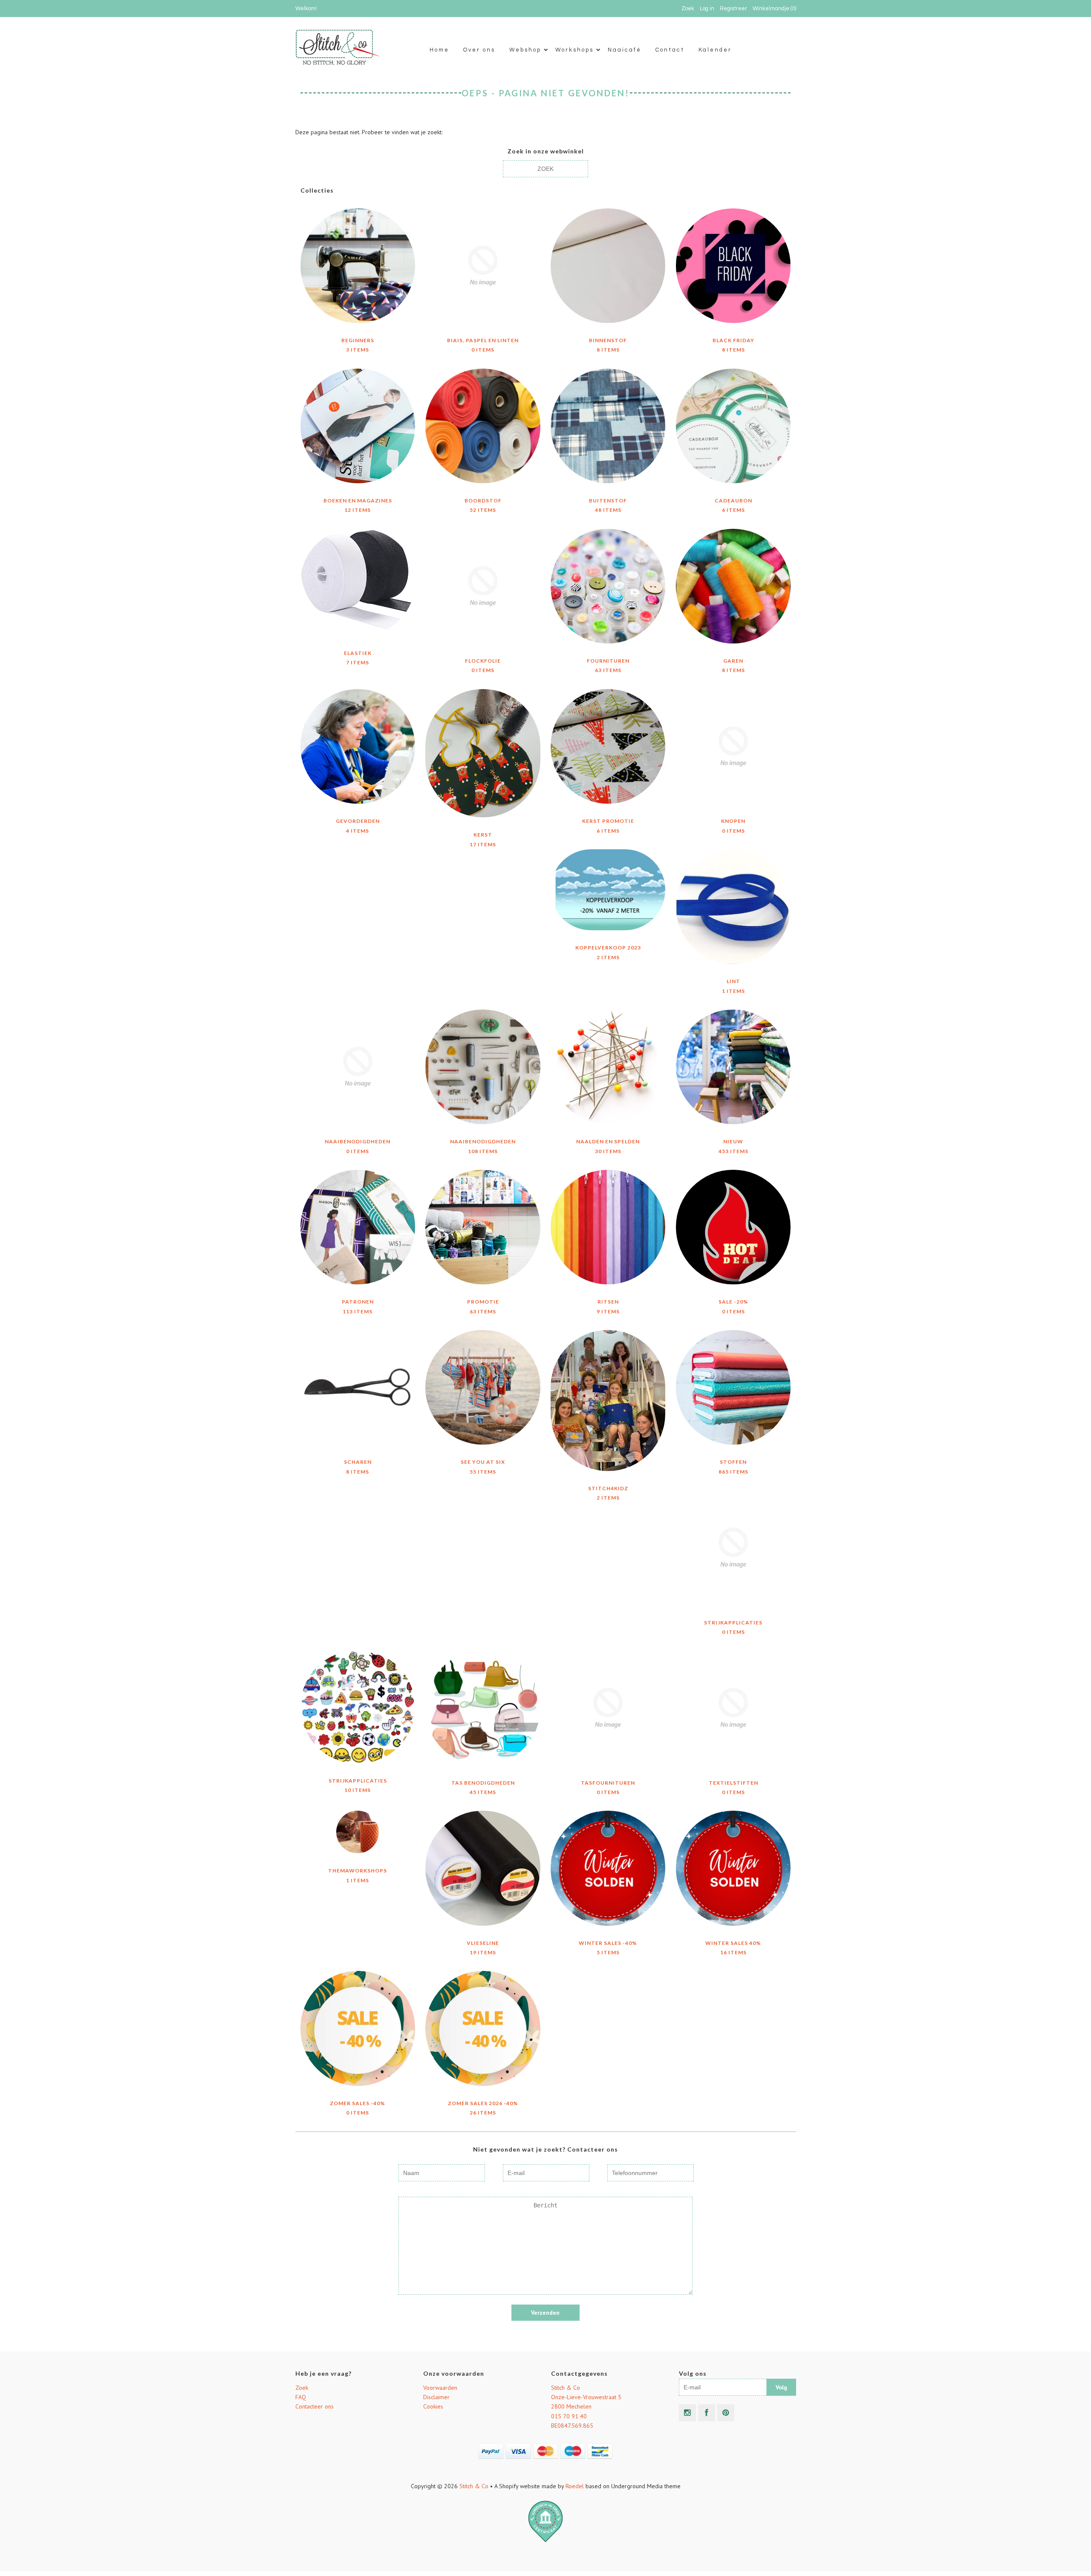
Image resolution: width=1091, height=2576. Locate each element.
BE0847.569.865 (572, 2426)
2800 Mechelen (571, 2406)
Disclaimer (436, 2397)
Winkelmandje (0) (774, 9)
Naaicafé (625, 50)
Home (439, 50)
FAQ (301, 2397)
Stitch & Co (566, 2388)
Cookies (433, 2406)
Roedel (575, 2486)
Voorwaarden (440, 2388)
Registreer (733, 9)
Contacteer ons (315, 2406)
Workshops (574, 50)
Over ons (479, 50)
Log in (707, 9)
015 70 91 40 (569, 2416)
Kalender (715, 50)
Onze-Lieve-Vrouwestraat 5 (586, 2397)
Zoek (302, 2388)
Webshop (525, 50)
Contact (670, 50)
